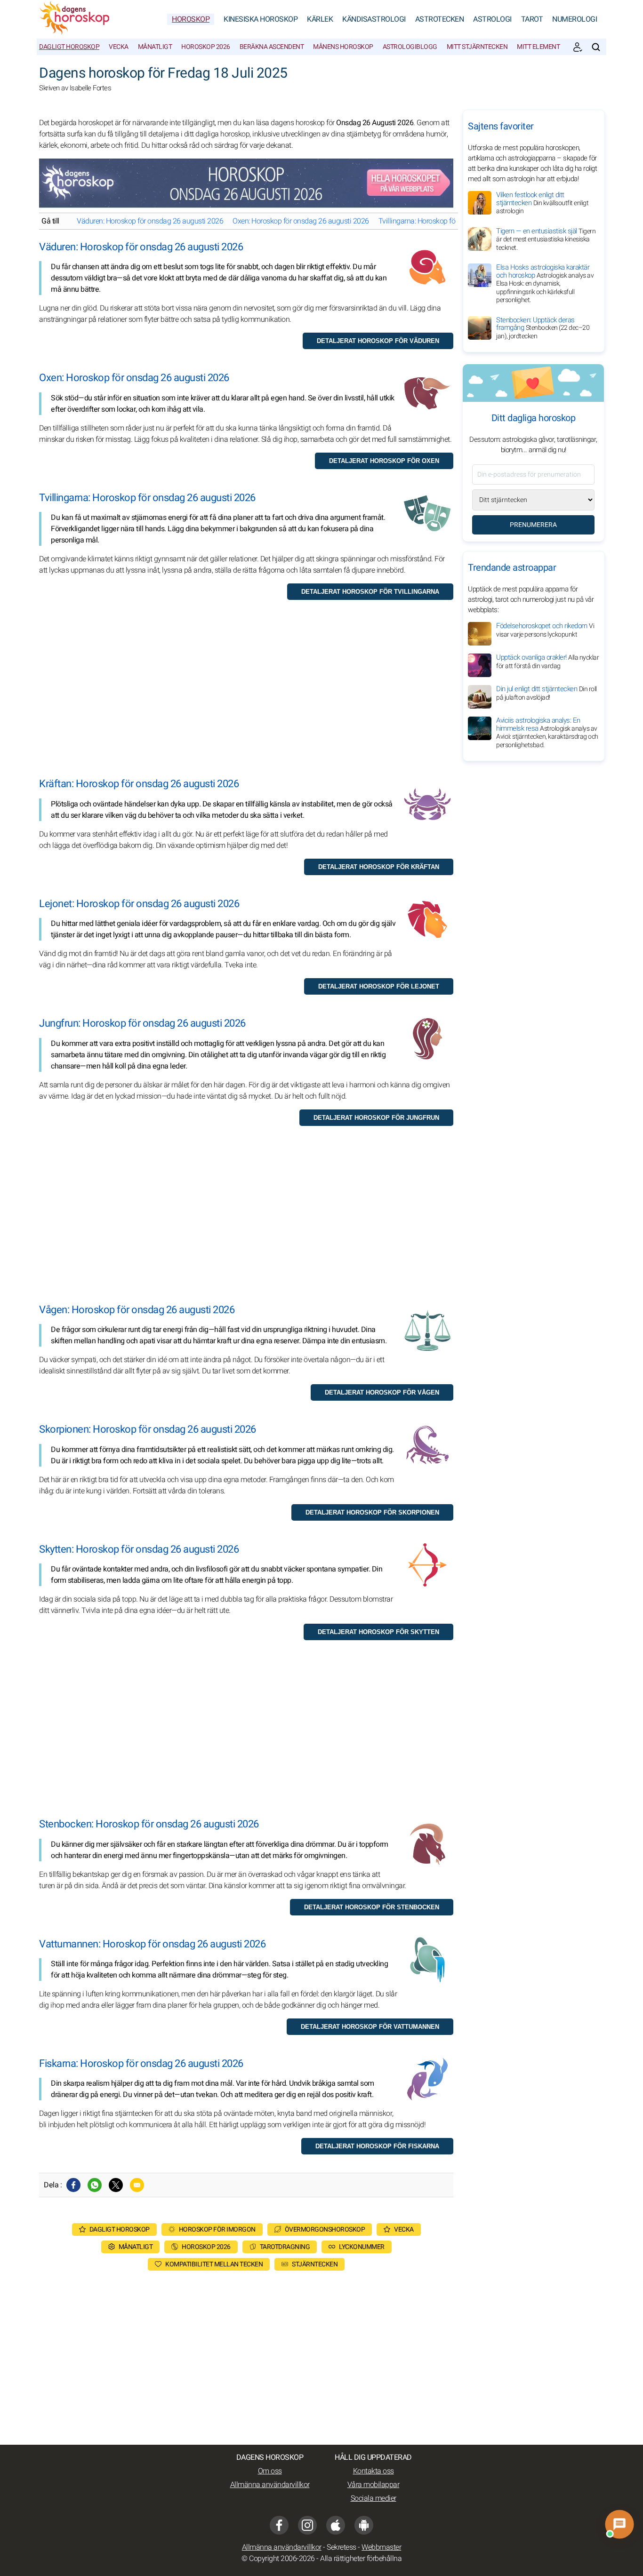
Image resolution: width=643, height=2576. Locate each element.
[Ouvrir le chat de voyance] (620, 2524)
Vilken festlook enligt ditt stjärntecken (542, 203)
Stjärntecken (315, 2264)
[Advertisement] (246, 698)
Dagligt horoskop (69, 47)
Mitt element (538, 47)
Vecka (119, 47)
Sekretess (342, 2547)
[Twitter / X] (116, 2185)
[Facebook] (73, 2185)
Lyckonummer (362, 2247)
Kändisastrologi (374, 19)
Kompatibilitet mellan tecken (214, 2264)
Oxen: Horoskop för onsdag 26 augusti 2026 (301, 221)
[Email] (137, 2185)
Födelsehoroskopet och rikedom (545, 630)
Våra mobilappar (374, 2485)
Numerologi (575, 19)
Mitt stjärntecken (477, 47)
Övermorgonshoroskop (325, 2229)
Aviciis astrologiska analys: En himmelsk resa (547, 733)
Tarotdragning (285, 2247)
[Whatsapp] (95, 2185)
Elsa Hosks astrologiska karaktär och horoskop (545, 283)
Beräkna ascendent (272, 47)
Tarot (532, 19)
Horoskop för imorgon (217, 2229)
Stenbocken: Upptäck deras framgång (543, 328)
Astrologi (492, 19)
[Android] (364, 2525)
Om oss (270, 2471)
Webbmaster (381, 2547)
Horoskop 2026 (206, 47)
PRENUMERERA (533, 525)
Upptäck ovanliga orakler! (547, 662)
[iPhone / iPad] (336, 2525)
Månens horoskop (343, 47)
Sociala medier (374, 2498)
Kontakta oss (374, 2471)
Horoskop (191, 19)
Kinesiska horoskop (261, 19)
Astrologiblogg (410, 47)
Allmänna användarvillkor (270, 2485)
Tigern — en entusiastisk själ (546, 239)
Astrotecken (440, 19)
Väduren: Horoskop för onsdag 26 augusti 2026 (150, 221)
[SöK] (596, 47)
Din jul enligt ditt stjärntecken (547, 693)
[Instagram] (307, 2525)
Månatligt (155, 47)
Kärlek (320, 19)
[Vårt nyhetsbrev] (578, 47)
